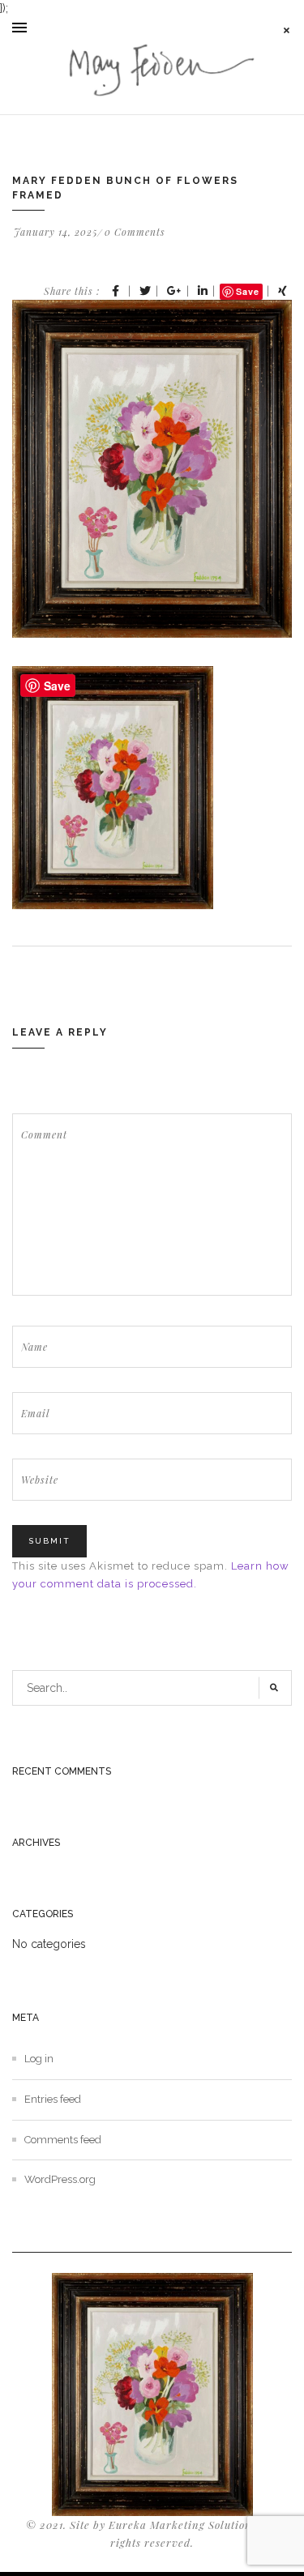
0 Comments (135, 232)
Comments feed (63, 2140)
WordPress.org (60, 2179)
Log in (39, 2059)
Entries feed (53, 2099)
